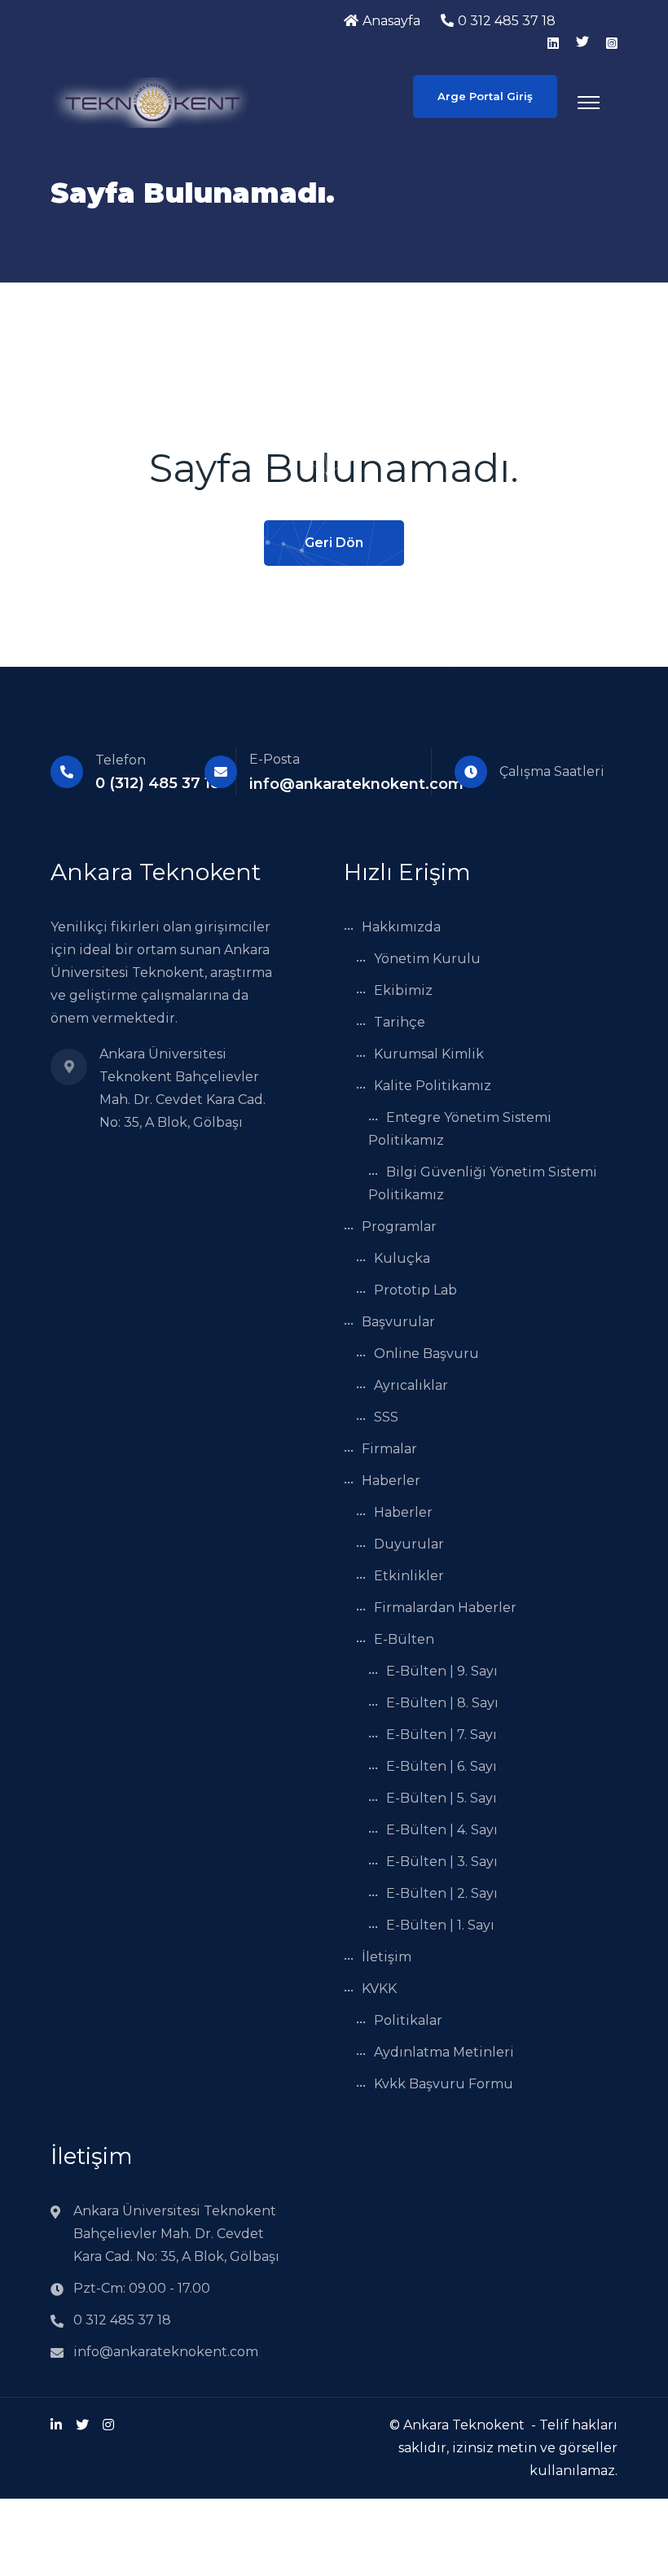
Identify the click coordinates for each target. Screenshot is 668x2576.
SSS (386, 1417)
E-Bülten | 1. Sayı (440, 1925)
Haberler (391, 1481)
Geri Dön (334, 543)
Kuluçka (402, 1258)
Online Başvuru (426, 1354)
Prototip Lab (415, 1290)
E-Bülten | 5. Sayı (442, 1798)
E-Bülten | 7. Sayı (442, 1735)
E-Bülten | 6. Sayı (442, 1766)
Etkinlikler (409, 1576)
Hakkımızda (401, 927)
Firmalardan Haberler (445, 1608)
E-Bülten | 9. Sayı (442, 1671)
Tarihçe (400, 1022)
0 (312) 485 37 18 (158, 783)
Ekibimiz (403, 990)
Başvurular (398, 1322)
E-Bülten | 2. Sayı (442, 1893)
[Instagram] (108, 2425)
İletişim (387, 1957)
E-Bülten (404, 1639)
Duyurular (409, 1544)
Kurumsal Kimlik (429, 1054)
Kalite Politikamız (433, 1086)
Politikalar (408, 2020)
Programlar (399, 1227)
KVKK (379, 1989)
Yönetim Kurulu (427, 959)
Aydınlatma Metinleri (444, 2052)
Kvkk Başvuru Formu (444, 2084)
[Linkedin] (56, 2425)
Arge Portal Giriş (485, 96)
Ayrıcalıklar (411, 1385)
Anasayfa (391, 21)
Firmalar (389, 1449)
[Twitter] (82, 2425)
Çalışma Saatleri (552, 771)
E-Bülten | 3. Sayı (442, 1862)
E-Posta (275, 759)
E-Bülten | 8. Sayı (442, 1703)
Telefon (121, 760)
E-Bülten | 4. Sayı (442, 1830)
